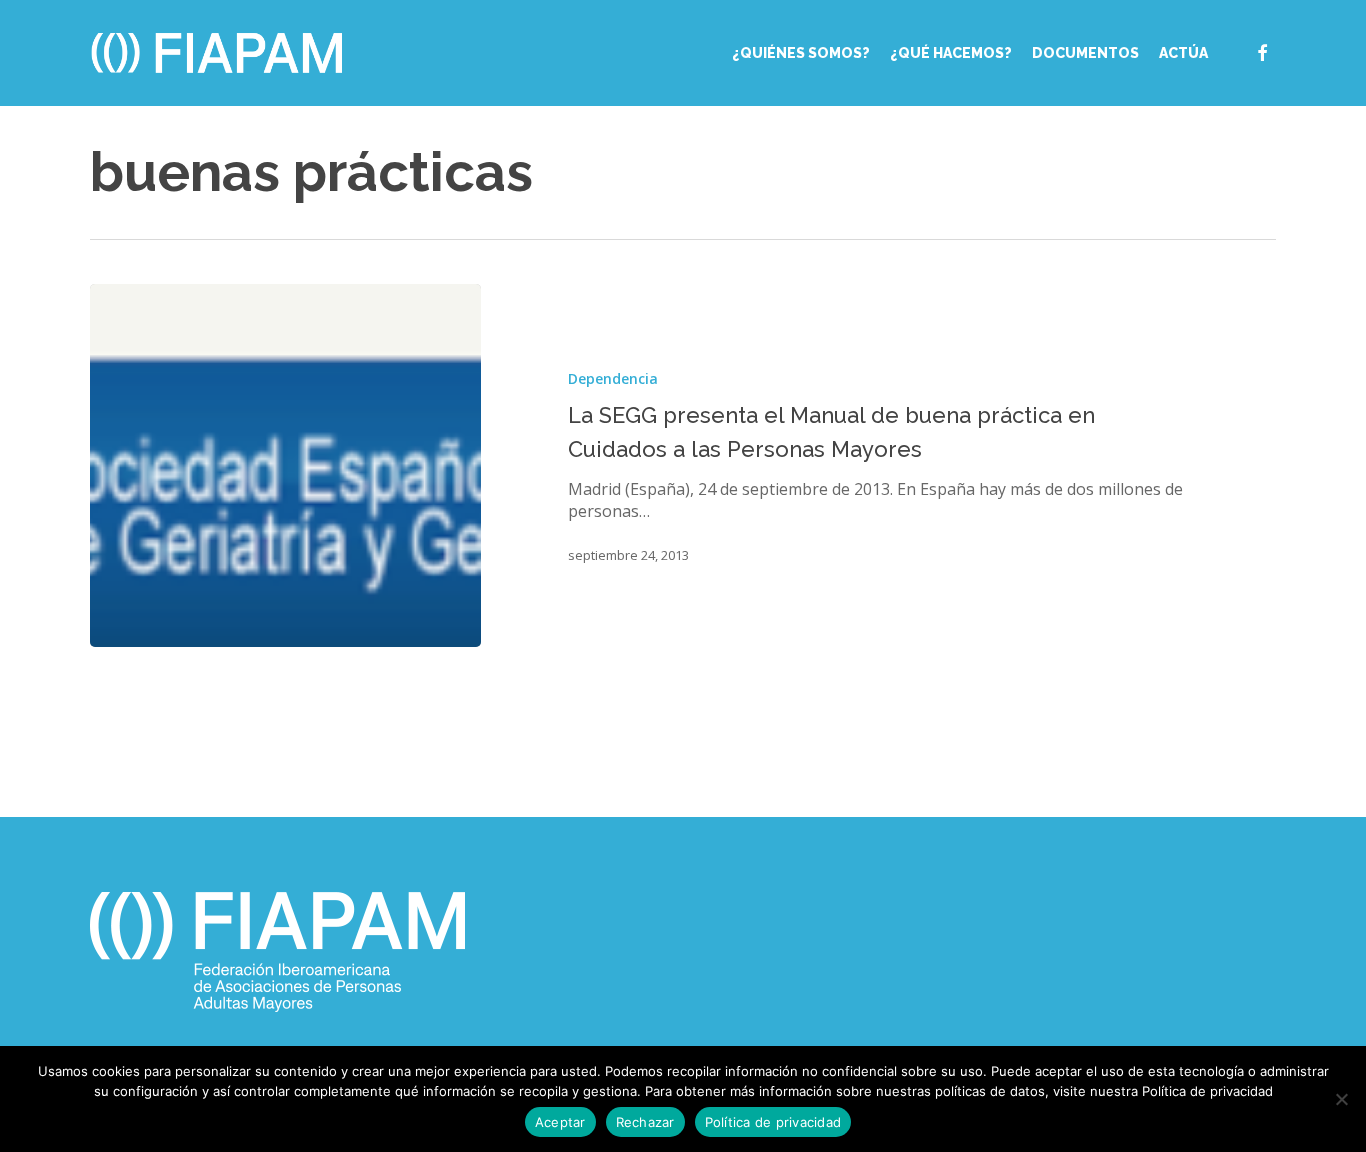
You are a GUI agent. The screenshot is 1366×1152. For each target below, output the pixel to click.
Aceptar (560, 1122)
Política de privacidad (773, 1122)
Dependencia (613, 378)
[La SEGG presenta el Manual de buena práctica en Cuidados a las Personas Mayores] (285, 465)
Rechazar (645, 1122)
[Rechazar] (1341, 1099)
